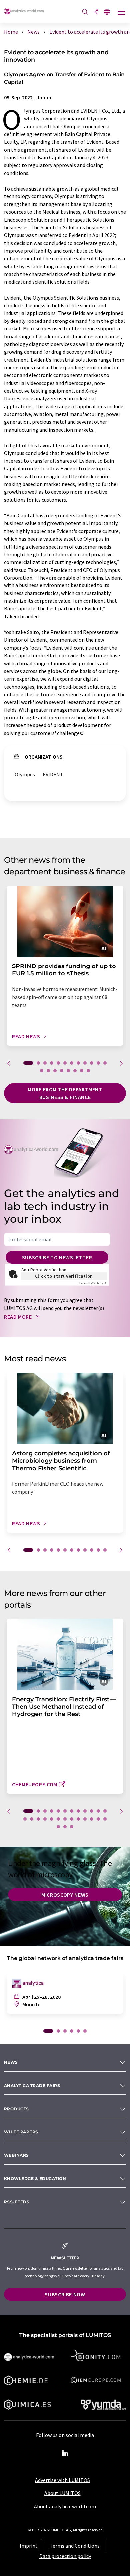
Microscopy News (65, 1895)
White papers (21, 2132)
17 (68, 1071)
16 (62, 1071)
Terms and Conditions (75, 2546)
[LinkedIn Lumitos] (65, 2454)
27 (65, 1827)
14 (48, 1071)
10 (92, 1063)
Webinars (16, 2155)
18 (75, 1071)
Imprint (29, 2546)
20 (88, 1071)
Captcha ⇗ (93, 1283)
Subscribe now (65, 2294)
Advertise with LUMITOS (62, 2480)
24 (98, 1819)
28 (72, 1827)
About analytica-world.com (65, 2506)
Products (16, 2109)
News (11, 2062)
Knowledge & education (35, 2179)
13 (42, 1071)
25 (105, 1819)
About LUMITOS (62, 2493)
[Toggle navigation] (122, 12)
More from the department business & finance (65, 1093)
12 (105, 1063)
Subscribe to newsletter (57, 1257)
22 (85, 1819)
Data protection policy (65, 2556)
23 (92, 1819)
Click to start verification (64, 1276)
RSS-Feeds (17, 2202)
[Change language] (107, 12)
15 (55, 1071)
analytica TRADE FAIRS (32, 2085)
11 (98, 1063)
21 (78, 1819)
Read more (18, 1317)
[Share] (96, 12)
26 (58, 1827)
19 (82, 1071)
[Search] (85, 12)
